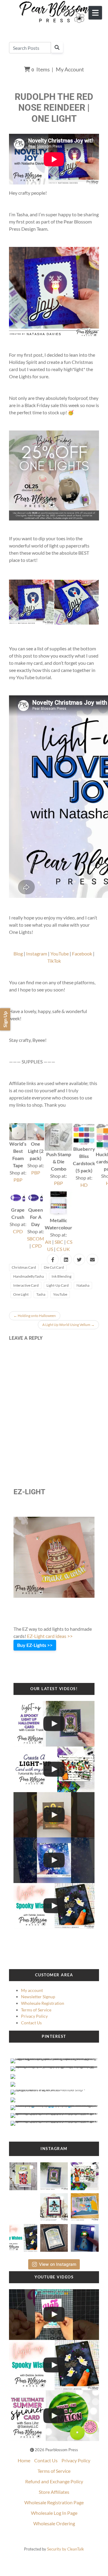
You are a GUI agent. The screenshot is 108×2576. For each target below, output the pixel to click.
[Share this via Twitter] (79, 1260)
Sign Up (5, 1019)
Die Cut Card (54, 1267)
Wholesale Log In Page (54, 2513)
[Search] (57, 47)
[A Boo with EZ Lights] (54, 1815)
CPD (18, 1231)
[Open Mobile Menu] (95, 13)
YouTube (60, 954)
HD (84, 1185)
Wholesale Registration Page (54, 2502)
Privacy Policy (34, 2016)
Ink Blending (61, 1276)
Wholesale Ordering (54, 2523)
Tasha (41, 1294)
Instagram (37, 954)
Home (24, 2460)
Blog (18, 954)
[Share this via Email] (92, 1260)
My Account (70, 69)
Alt (48, 1242)
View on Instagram (58, 2264)
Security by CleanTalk (66, 2549)
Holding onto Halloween (35, 1316)
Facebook (82, 954)
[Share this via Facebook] (53, 1260)
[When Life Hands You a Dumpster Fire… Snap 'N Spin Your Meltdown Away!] (54, 2315)
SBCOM (36, 1239)
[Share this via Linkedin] (66, 1260)
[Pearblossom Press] (54, 12)
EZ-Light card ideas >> (50, 1636)
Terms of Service (36, 2010)
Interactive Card (26, 1285)
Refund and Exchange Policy (54, 2481)
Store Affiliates (54, 2492)
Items (41, 69)
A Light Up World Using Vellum (68, 1325)
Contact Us (31, 2023)
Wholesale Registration (43, 2003)
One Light (21, 1294)
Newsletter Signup (38, 1997)
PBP (18, 1180)
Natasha (83, 1285)
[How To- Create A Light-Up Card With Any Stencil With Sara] (54, 1769)
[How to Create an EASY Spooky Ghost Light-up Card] (54, 1906)
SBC (59, 1242)
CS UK (63, 1249)
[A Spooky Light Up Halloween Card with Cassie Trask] (54, 1724)
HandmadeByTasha (28, 1276)
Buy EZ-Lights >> (35, 1645)
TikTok (54, 961)
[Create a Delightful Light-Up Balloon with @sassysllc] (54, 2416)
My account (32, 1990)
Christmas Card (24, 1267)
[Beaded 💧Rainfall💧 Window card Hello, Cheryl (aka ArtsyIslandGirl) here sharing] (54, 2236)
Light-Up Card (58, 1285)
